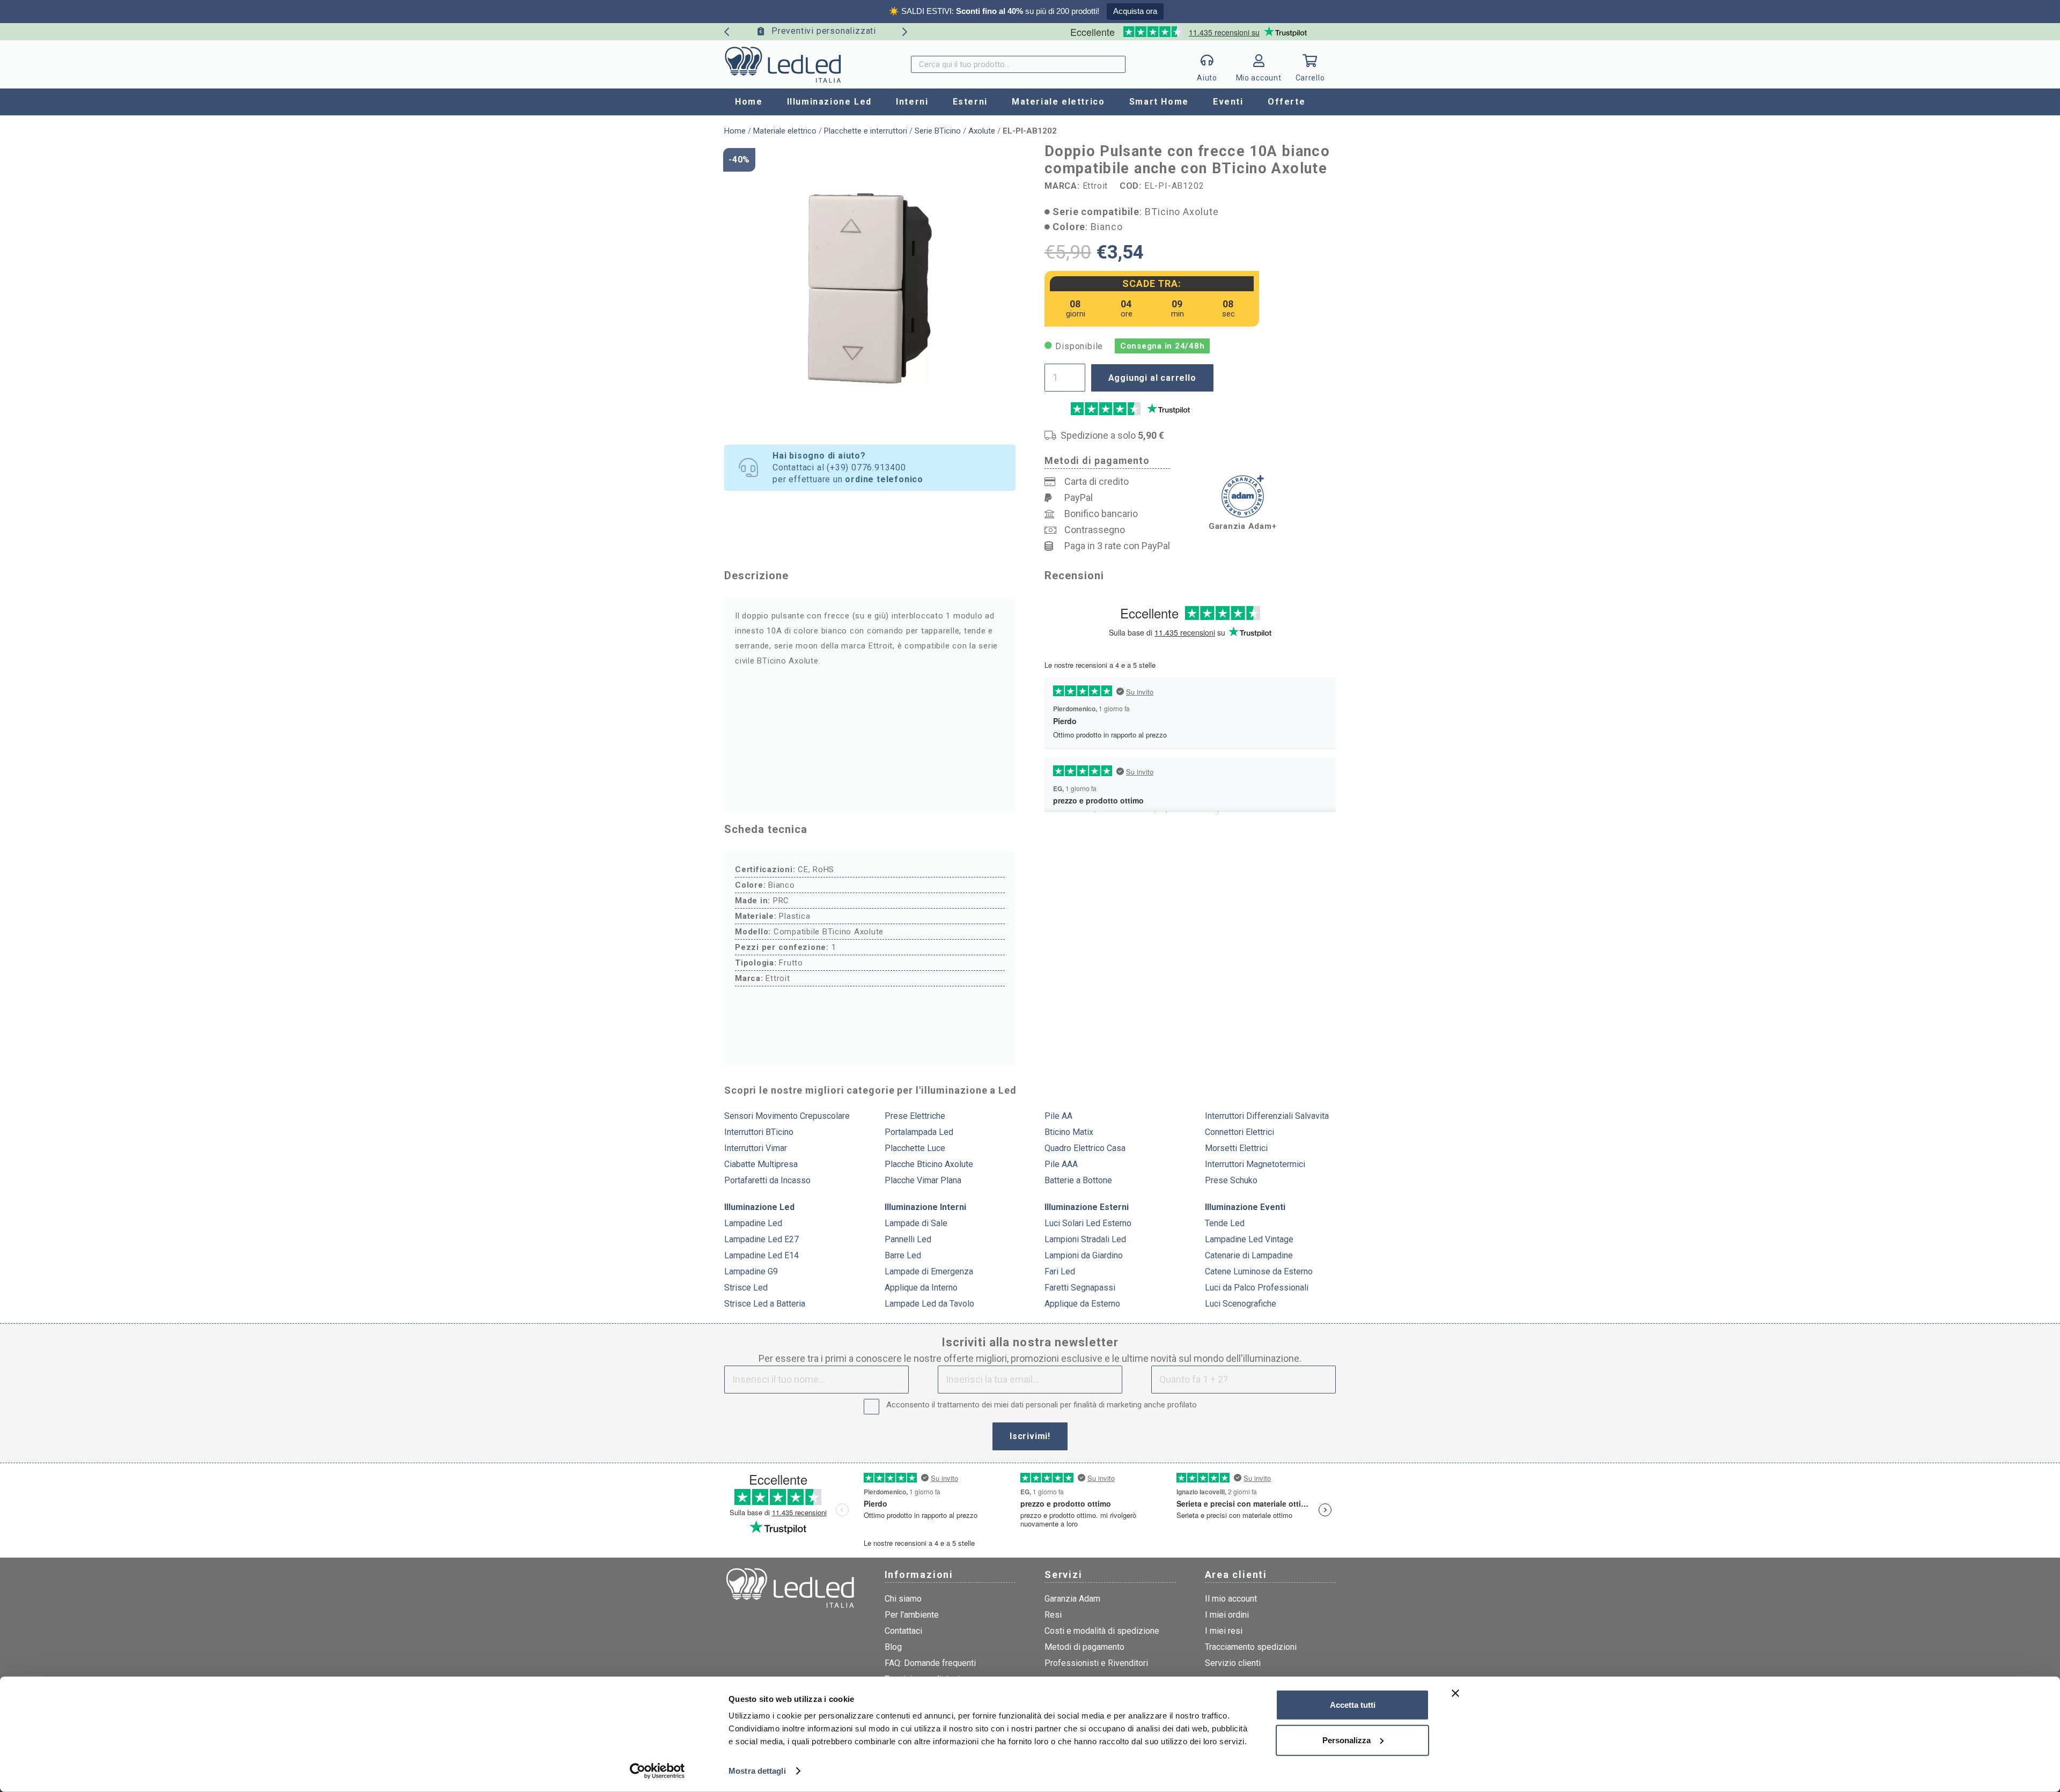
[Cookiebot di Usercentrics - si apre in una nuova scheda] (657, 1771)
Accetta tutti (1353, 1705)
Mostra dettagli (757, 1771)
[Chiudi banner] (1455, 1693)
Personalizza (1347, 1740)
